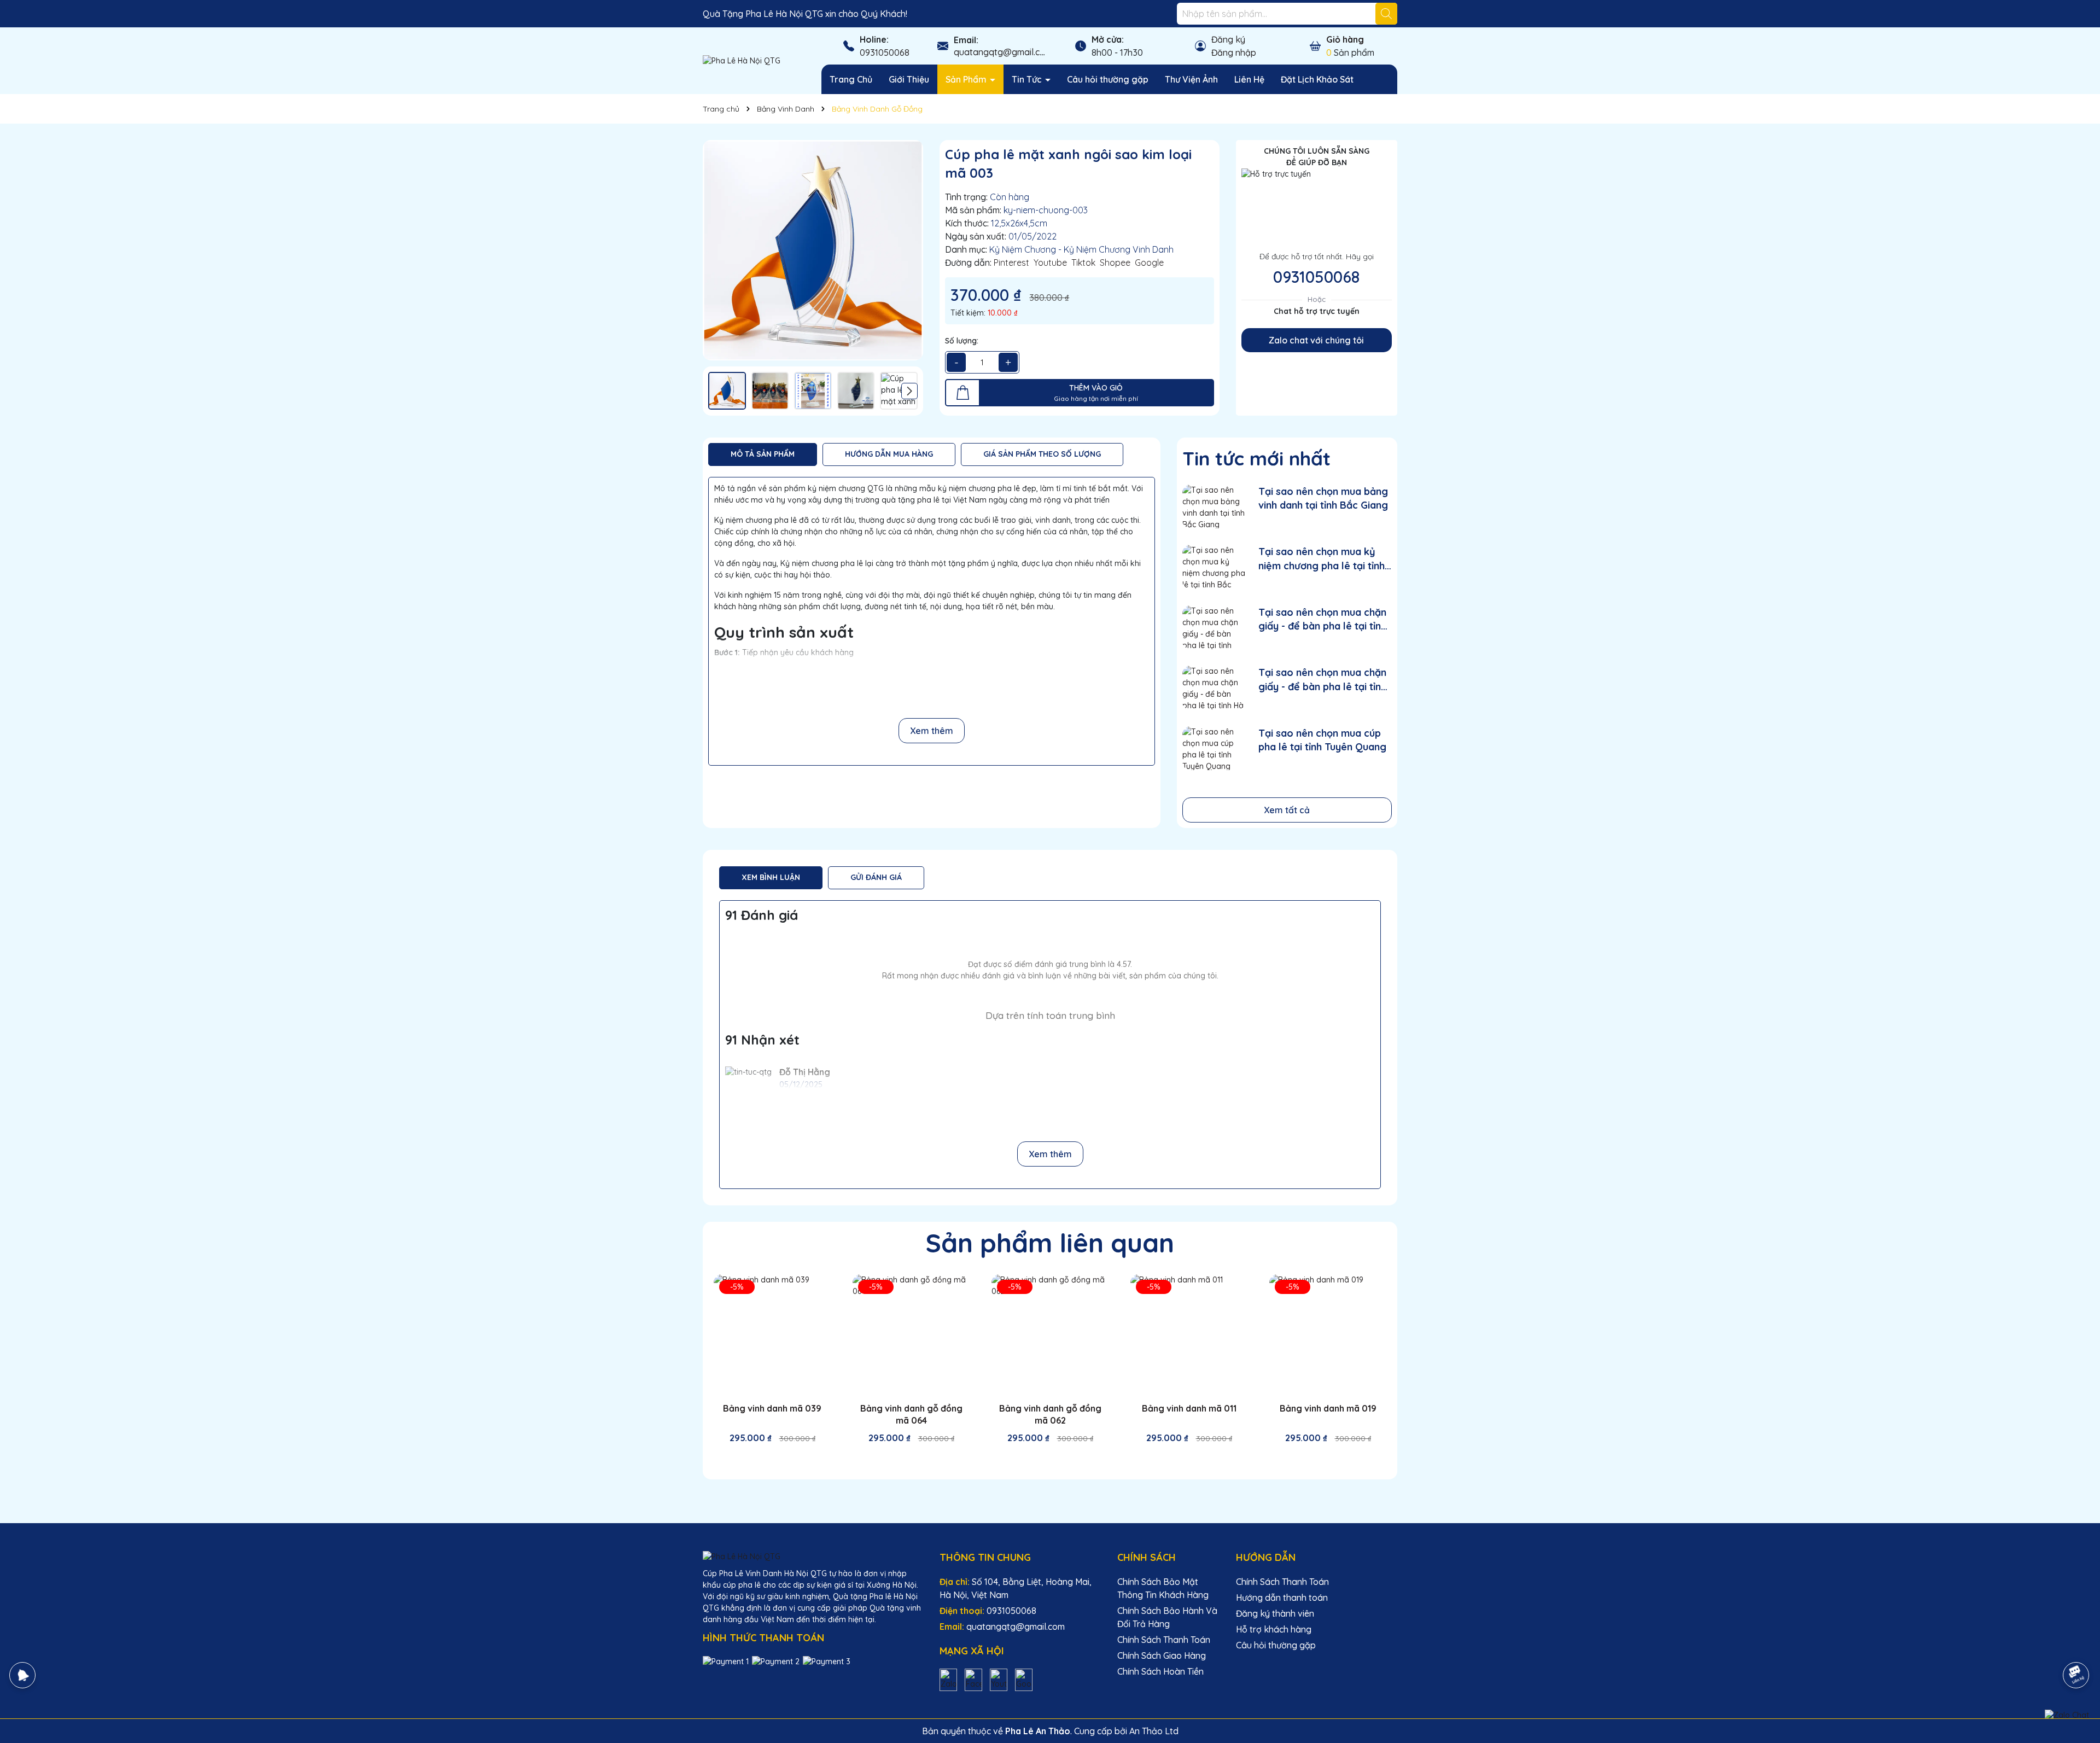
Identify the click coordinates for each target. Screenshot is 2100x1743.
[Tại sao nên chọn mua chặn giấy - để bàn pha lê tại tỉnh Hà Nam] (1214, 688)
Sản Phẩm (967, 79)
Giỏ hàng (1345, 39)
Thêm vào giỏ (780, 1458)
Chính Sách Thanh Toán (1164, 1640)
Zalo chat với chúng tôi (1316, 340)
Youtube (1050, 263)
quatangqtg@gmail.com (1003, 52)
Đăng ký (1228, 39)
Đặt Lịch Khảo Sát (1317, 79)
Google (1149, 263)
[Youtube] (999, 1679)
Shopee (1115, 263)
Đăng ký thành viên (1275, 1613)
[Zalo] (948, 1679)
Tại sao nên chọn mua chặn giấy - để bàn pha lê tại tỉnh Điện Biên (1322, 619)
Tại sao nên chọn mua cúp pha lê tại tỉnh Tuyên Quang (1322, 740)
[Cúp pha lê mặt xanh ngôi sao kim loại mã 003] (813, 250)
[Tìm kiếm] (1386, 14)
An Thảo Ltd (1154, 1731)
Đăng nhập (1234, 53)
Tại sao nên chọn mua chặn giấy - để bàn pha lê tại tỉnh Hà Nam (1322, 680)
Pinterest (1011, 263)
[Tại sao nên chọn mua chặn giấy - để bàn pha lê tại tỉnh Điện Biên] (1214, 628)
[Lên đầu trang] (2076, 1645)
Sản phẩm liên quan (1050, 1243)
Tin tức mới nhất (1256, 458)
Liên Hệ (1249, 79)
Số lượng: (962, 341)
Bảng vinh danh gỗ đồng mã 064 (911, 1414)
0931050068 (885, 53)
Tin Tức (1028, 79)
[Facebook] (973, 1679)
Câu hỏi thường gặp (1108, 79)
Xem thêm (932, 731)
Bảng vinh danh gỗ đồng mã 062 (1050, 1414)
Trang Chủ (851, 79)
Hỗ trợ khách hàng (1274, 1629)
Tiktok (1083, 263)
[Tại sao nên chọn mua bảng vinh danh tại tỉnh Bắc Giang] (1214, 507)
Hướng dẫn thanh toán (1282, 1598)
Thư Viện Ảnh (1191, 79)
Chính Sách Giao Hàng (1162, 1655)
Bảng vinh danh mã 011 (1189, 1408)
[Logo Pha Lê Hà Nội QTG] (742, 60)
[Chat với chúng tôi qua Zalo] (2067, 1715)
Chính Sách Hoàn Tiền (1160, 1671)
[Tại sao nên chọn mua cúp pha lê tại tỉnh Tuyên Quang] (1214, 748)
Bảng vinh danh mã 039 (772, 1408)
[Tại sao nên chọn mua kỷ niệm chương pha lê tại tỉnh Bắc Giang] (1214, 567)
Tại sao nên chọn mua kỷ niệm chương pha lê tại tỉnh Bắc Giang (1322, 559)
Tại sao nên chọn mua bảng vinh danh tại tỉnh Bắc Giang (1323, 498)
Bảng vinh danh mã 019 (1328, 1408)
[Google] (1024, 1679)
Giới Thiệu (909, 79)
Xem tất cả (1287, 810)
